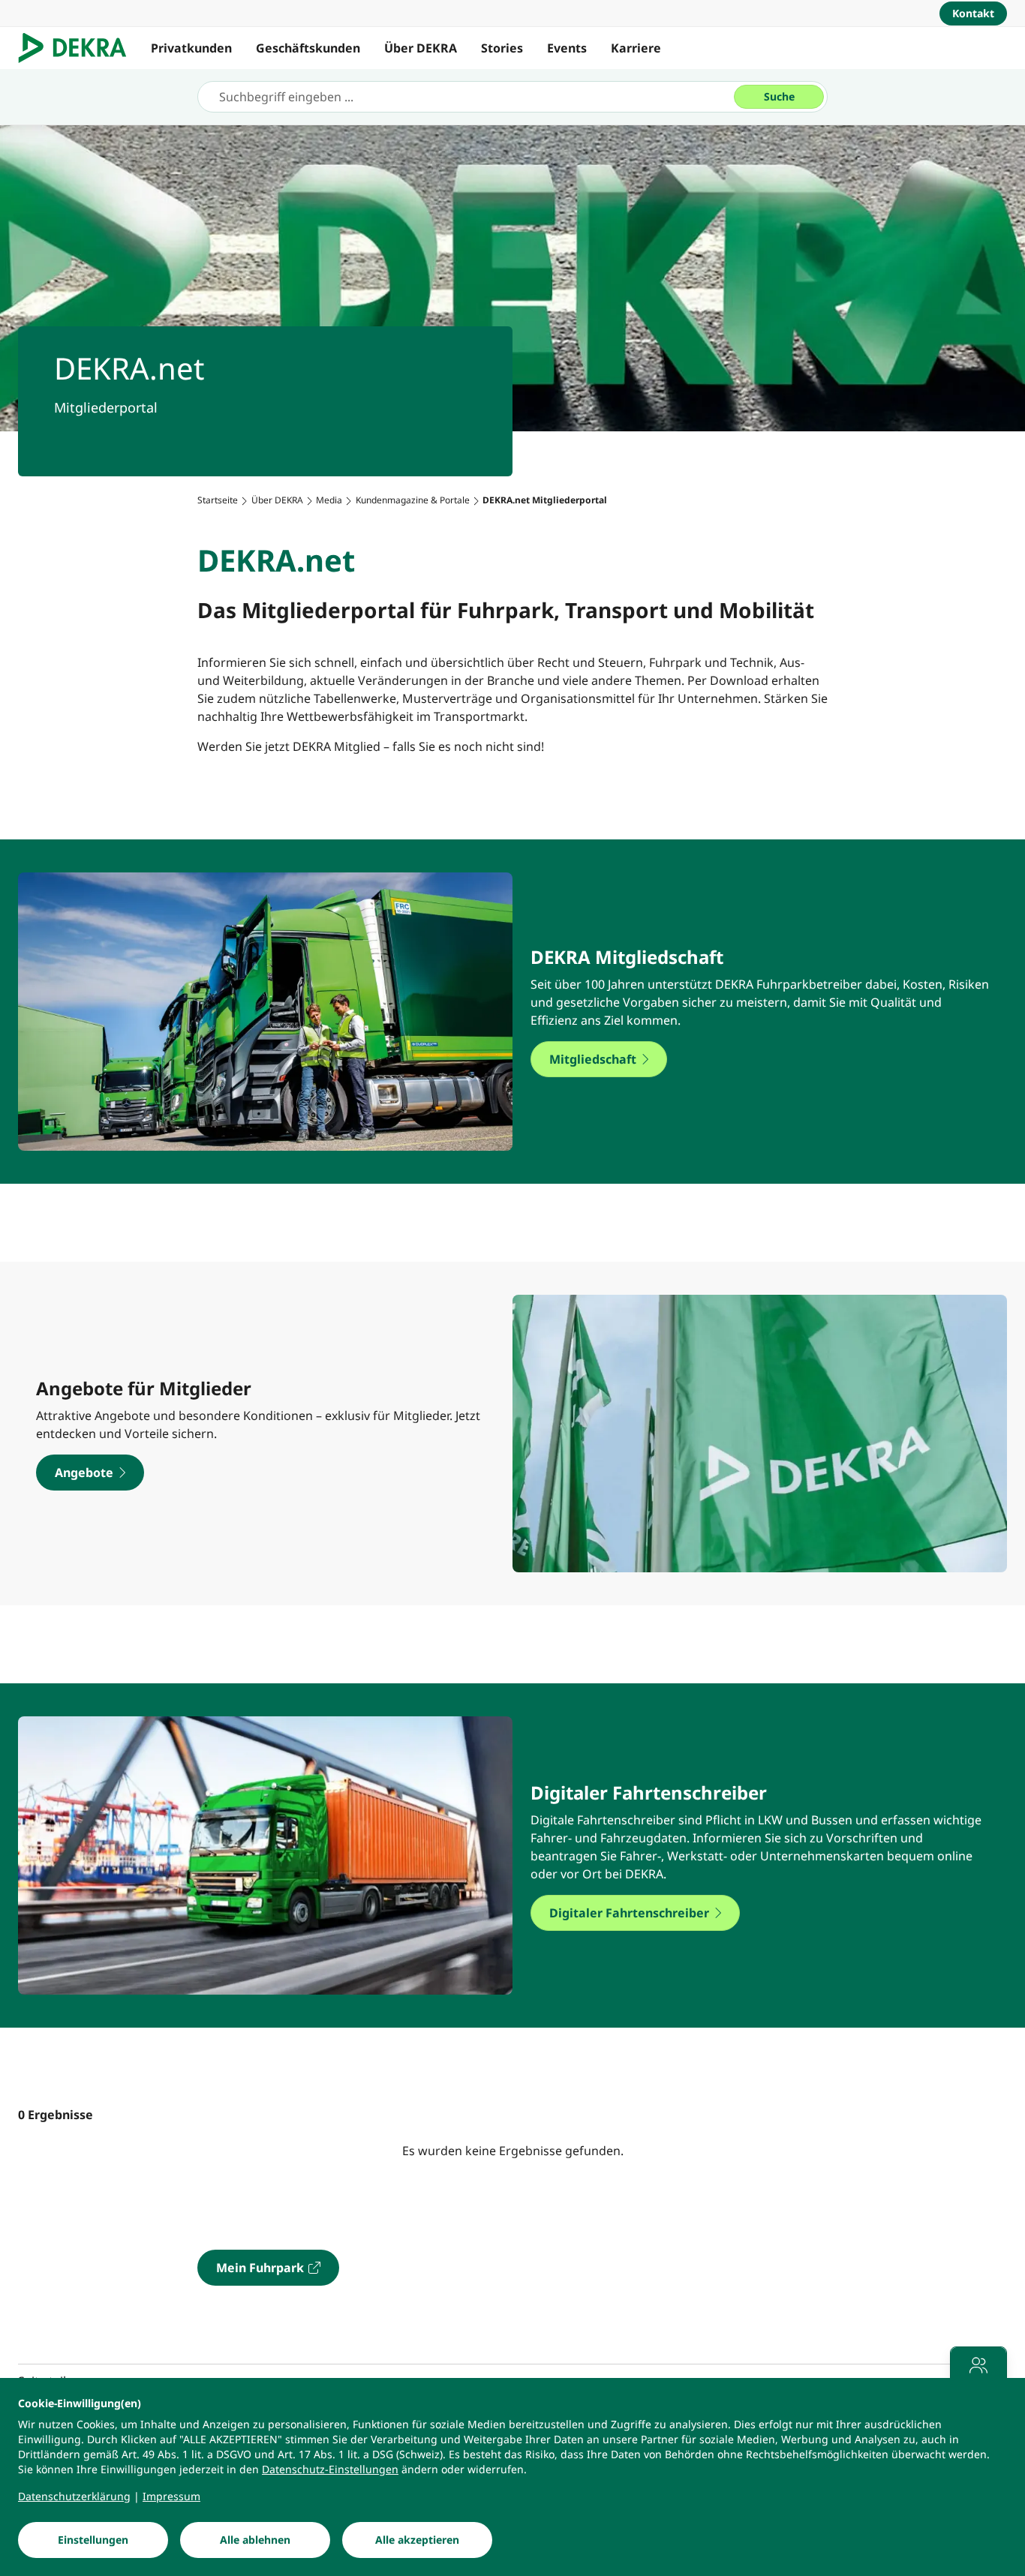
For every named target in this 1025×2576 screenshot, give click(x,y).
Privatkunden (191, 48)
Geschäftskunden (308, 48)
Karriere (636, 48)
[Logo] (78, 48)
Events (567, 48)
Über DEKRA (421, 48)
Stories (502, 48)
